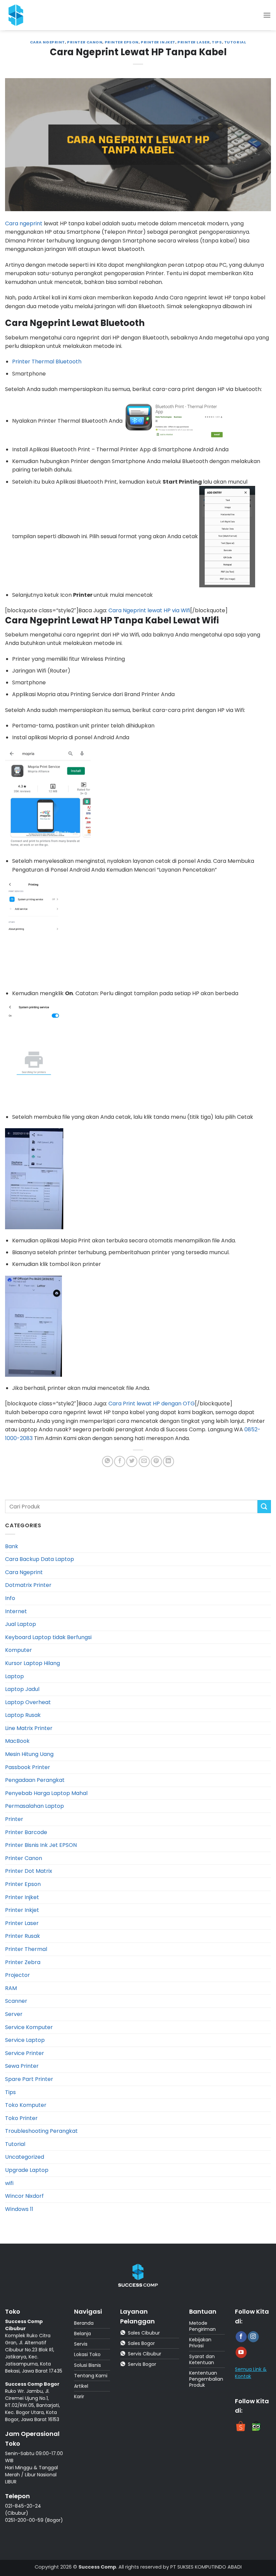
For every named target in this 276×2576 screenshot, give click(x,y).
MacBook (17, 1741)
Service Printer (25, 2053)
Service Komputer (29, 2027)
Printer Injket (158, 42)
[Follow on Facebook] (241, 2337)
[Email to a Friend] (144, 1461)
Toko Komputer (26, 2105)
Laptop (14, 1676)
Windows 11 (19, 2209)
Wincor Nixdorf (24, 2196)
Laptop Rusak (23, 1715)
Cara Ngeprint (47, 42)
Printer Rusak (23, 1936)
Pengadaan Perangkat (35, 1780)
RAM (11, 1988)
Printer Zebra (23, 1962)
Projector (18, 1975)
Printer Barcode (26, 1832)
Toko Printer (21, 2118)
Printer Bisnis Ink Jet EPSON (41, 1845)
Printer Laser (194, 42)
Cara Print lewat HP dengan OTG (152, 1404)
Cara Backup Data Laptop (40, 1559)
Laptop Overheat (28, 1702)
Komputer (19, 1650)
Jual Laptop (21, 1624)
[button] (267, 15)
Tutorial (235, 42)
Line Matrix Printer (29, 1728)
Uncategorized (25, 2157)
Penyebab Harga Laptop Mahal (46, 1793)
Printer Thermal (26, 1949)
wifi (9, 2183)
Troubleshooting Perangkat (41, 2131)
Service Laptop (25, 2040)
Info (10, 1598)
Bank (12, 1546)
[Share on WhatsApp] (108, 1461)
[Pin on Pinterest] (156, 1461)
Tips (217, 42)
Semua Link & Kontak (251, 2373)
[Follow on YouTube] (241, 2352)
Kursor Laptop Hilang (32, 1663)
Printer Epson (122, 42)
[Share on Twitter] (132, 1461)
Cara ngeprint (24, 223)
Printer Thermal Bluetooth (47, 362)
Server (14, 2014)
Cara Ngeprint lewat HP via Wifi (149, 610)
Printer (14, 1819)
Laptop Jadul (22, 1689)
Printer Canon (85, 42)
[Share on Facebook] (120, 1461)
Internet (16, 1611)
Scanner (16, 2001)
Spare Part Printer (29, 2079)
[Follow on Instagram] (253, 2337)
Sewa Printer (22, 2066)
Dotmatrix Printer (28, 1585)
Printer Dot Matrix (29, 1871)
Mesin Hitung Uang (29, 1754)
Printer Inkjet (22, 1910)
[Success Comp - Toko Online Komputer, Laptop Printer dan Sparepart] (20, 15)
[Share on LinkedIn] (168, 1461)
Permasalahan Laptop (34, 1806)
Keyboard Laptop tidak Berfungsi (48, 1637)
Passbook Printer (28, 1767)
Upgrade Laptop (27, 2170)
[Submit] (264, 1507)
